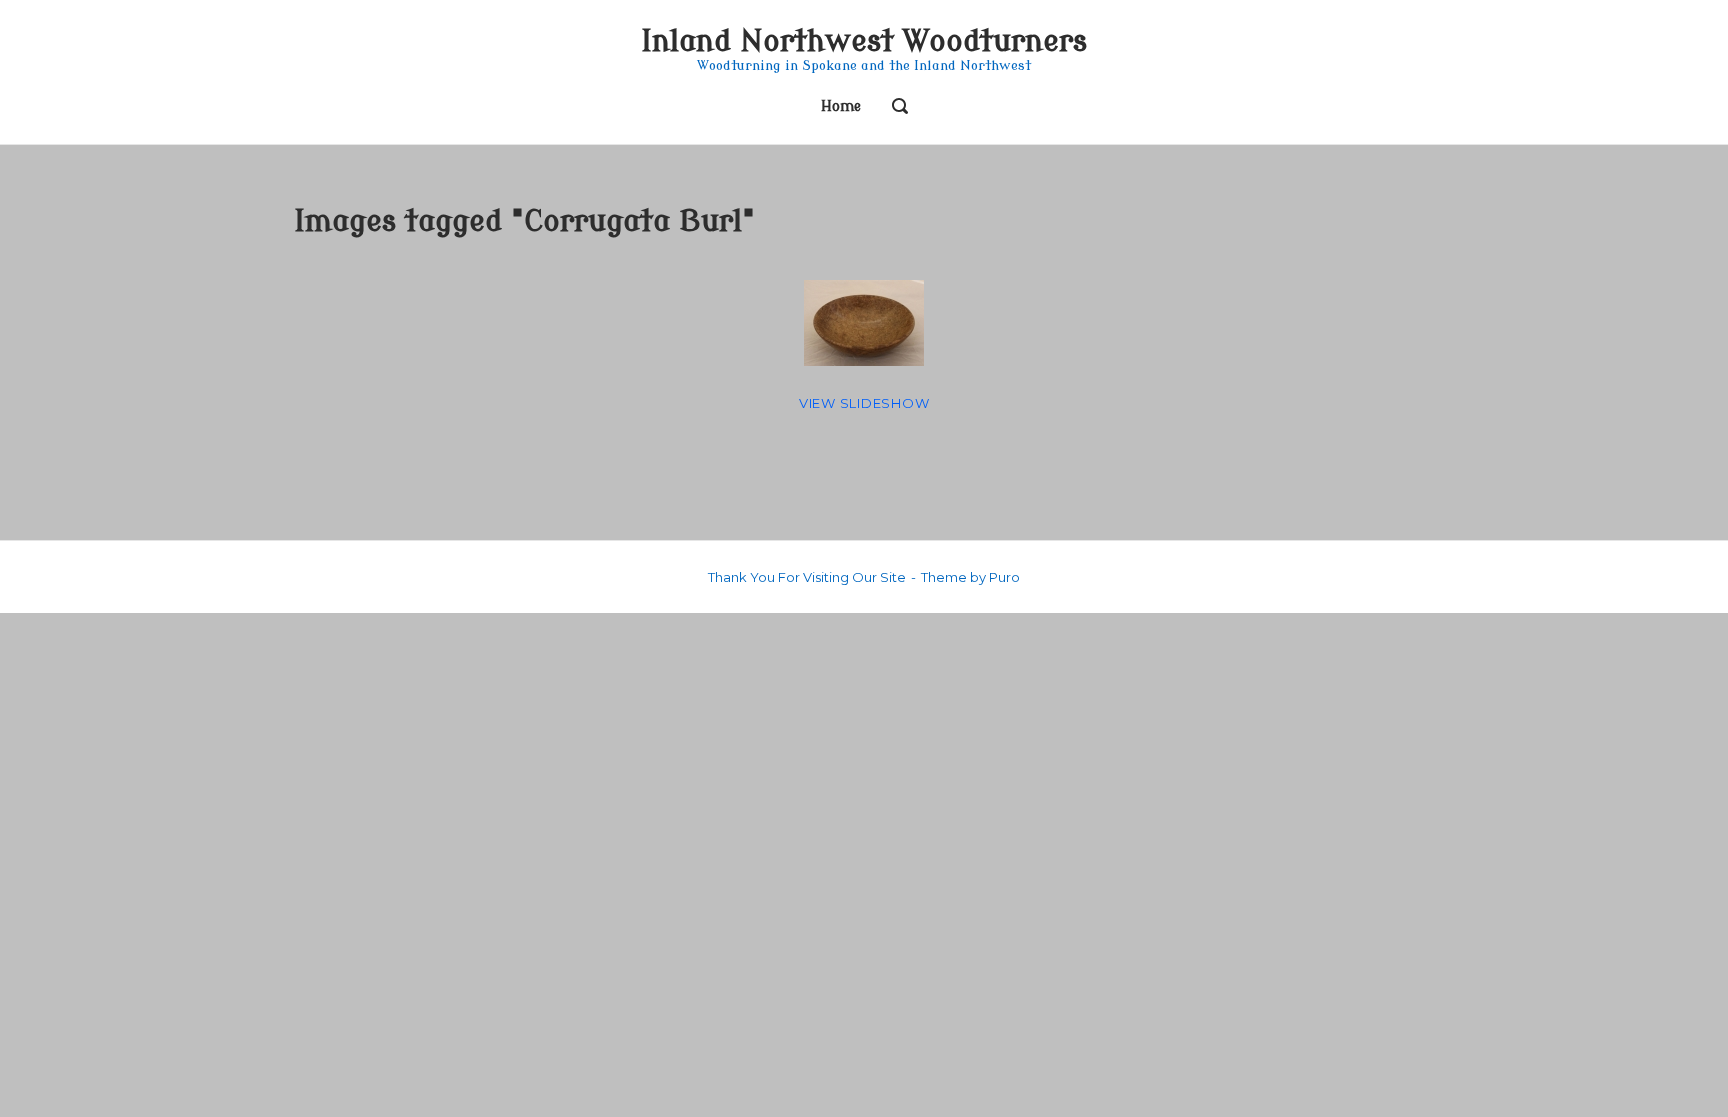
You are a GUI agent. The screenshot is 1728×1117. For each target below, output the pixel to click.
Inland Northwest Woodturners (864, 41)
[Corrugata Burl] (864, 323)
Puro (1004, 577)
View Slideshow (864, 403)
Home (841, 106)
